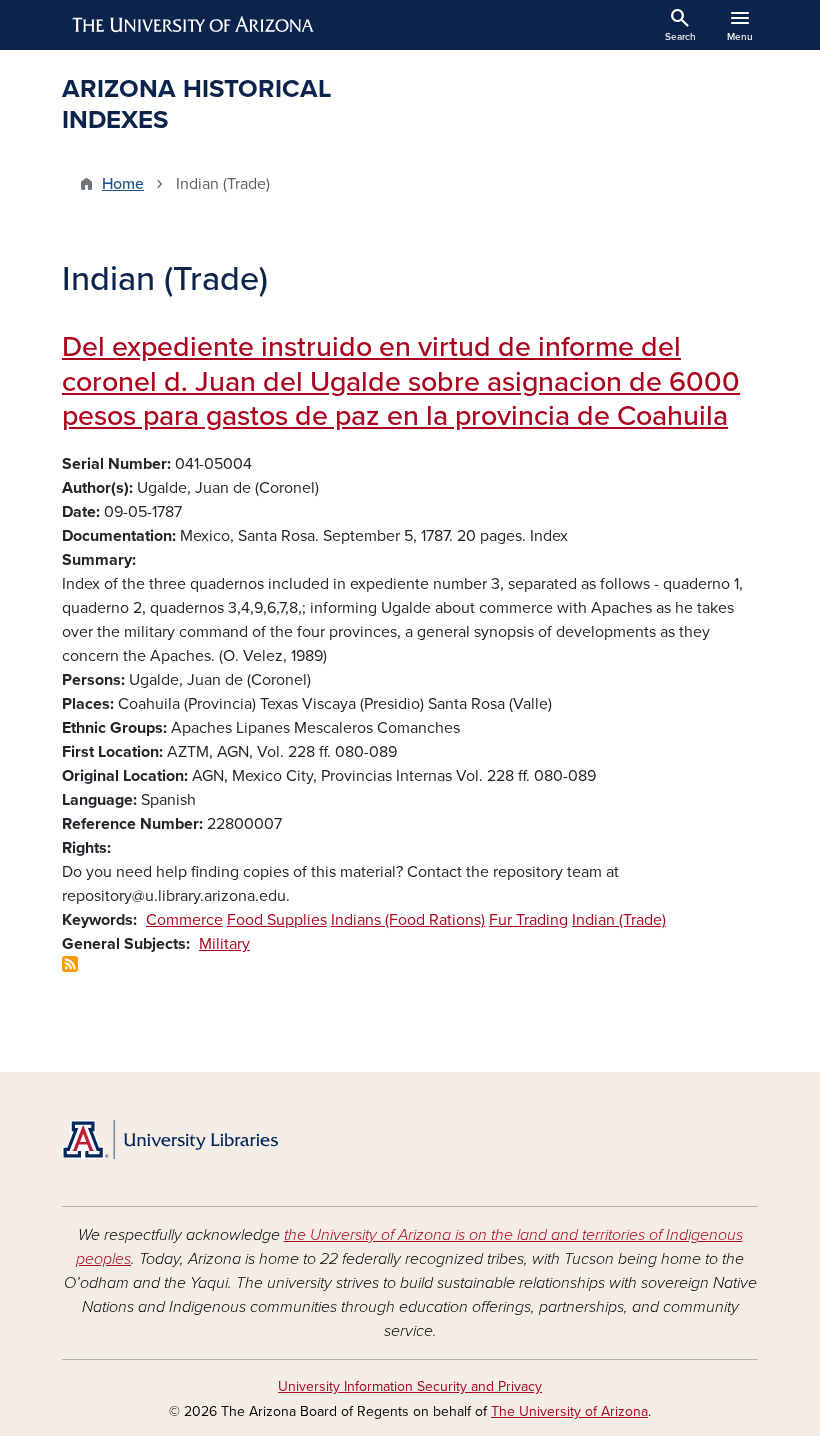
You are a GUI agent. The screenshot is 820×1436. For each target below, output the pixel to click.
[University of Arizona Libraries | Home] (170, 1139)
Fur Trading (528, 920)
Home (123, 184)
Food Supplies (277, 920)
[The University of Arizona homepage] (194, 25)
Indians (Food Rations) (408, 920)
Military (224, 944)
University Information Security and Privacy (410, 1386)
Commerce (184, 920)
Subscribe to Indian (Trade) (70, 964)
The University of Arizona (569, 1411)
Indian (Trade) (619, 920)
